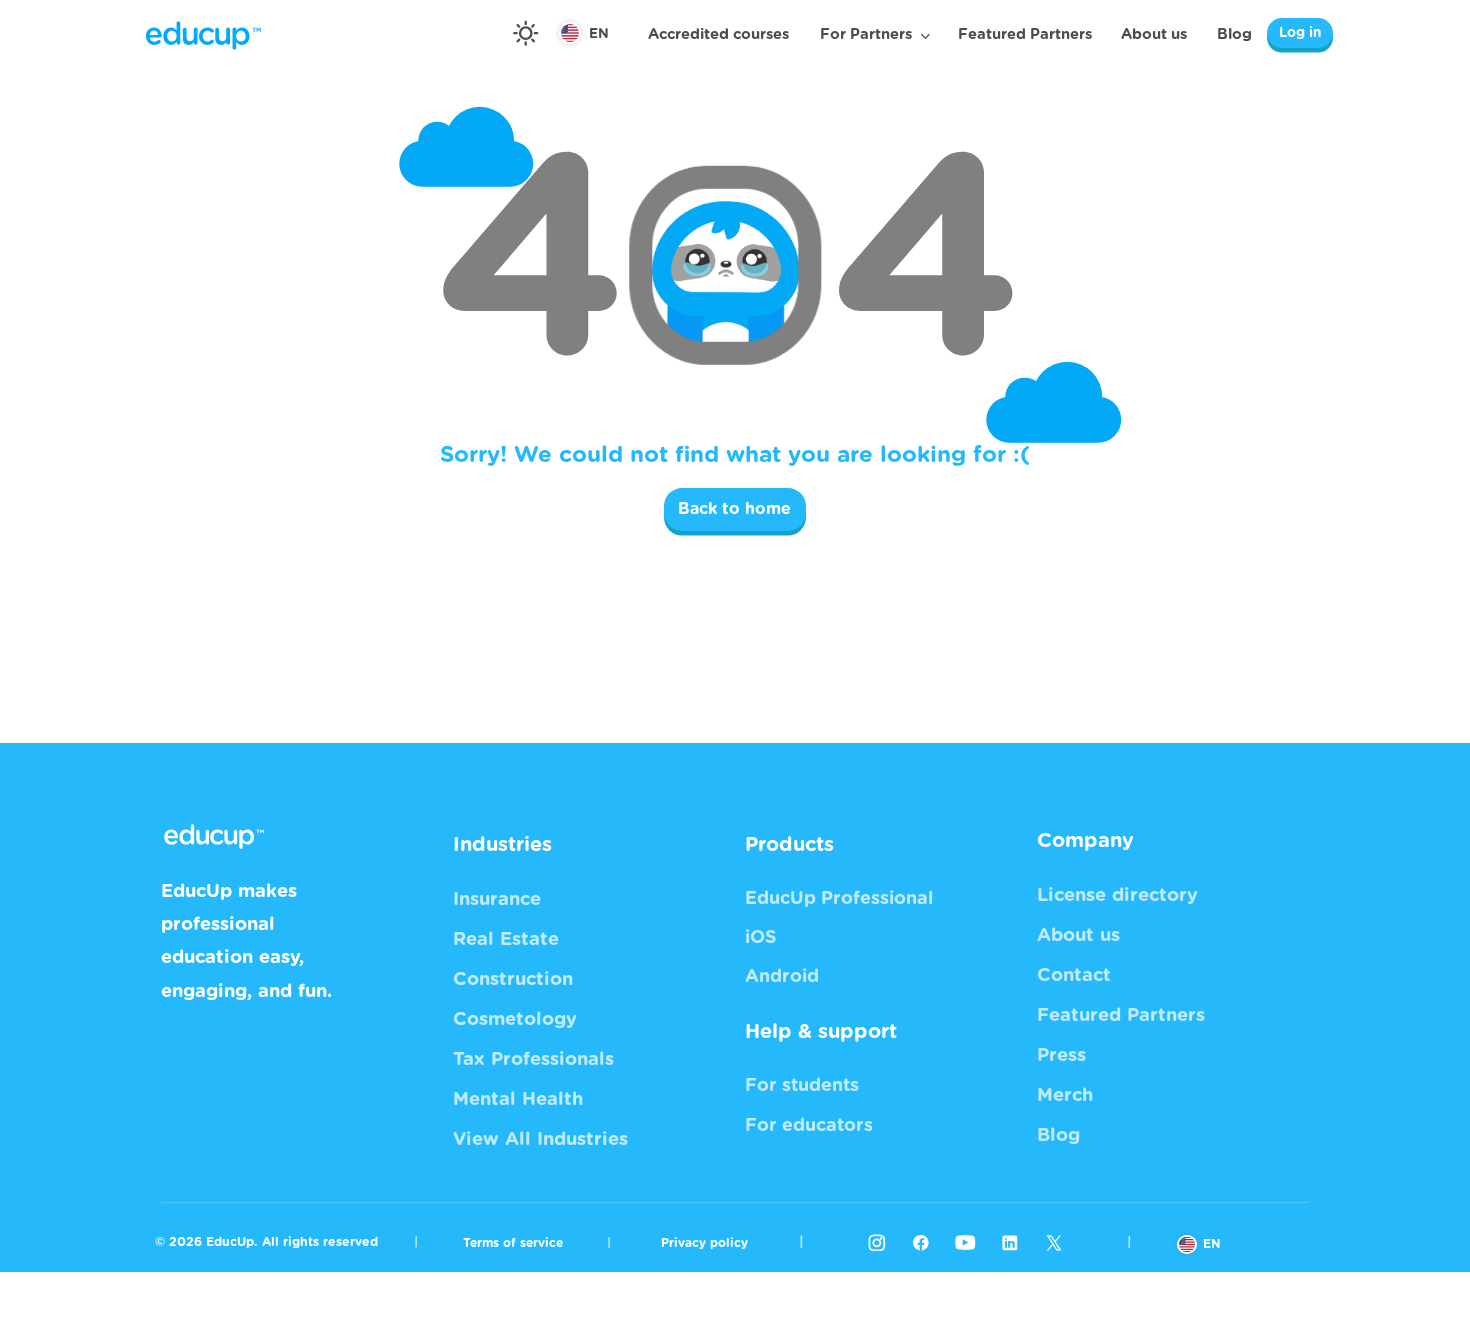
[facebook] (921, 1242)
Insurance (497, 899)
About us (1154, 34)
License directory (1117, 895)
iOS (761, 938)
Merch (1065, 1095)
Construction (513, 979)
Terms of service (513, 1243)
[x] (1054, 1242)
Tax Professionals (533, 1059)
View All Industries (540, 1139)
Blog (1234, 34)
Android (782, 977)
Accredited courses (718, 34)
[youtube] (965, 1242)
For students (802, 1086)
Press (1061, 1055)
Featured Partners (1025, 34)
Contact (1074, 975)
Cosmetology (515, 1019)
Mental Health (518, 1099)
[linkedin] (1010, 1242)
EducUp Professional (839, 899)
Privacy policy (704, 1243)
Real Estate (506, 939)
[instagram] (877, 1242)
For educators (809, 1126)
